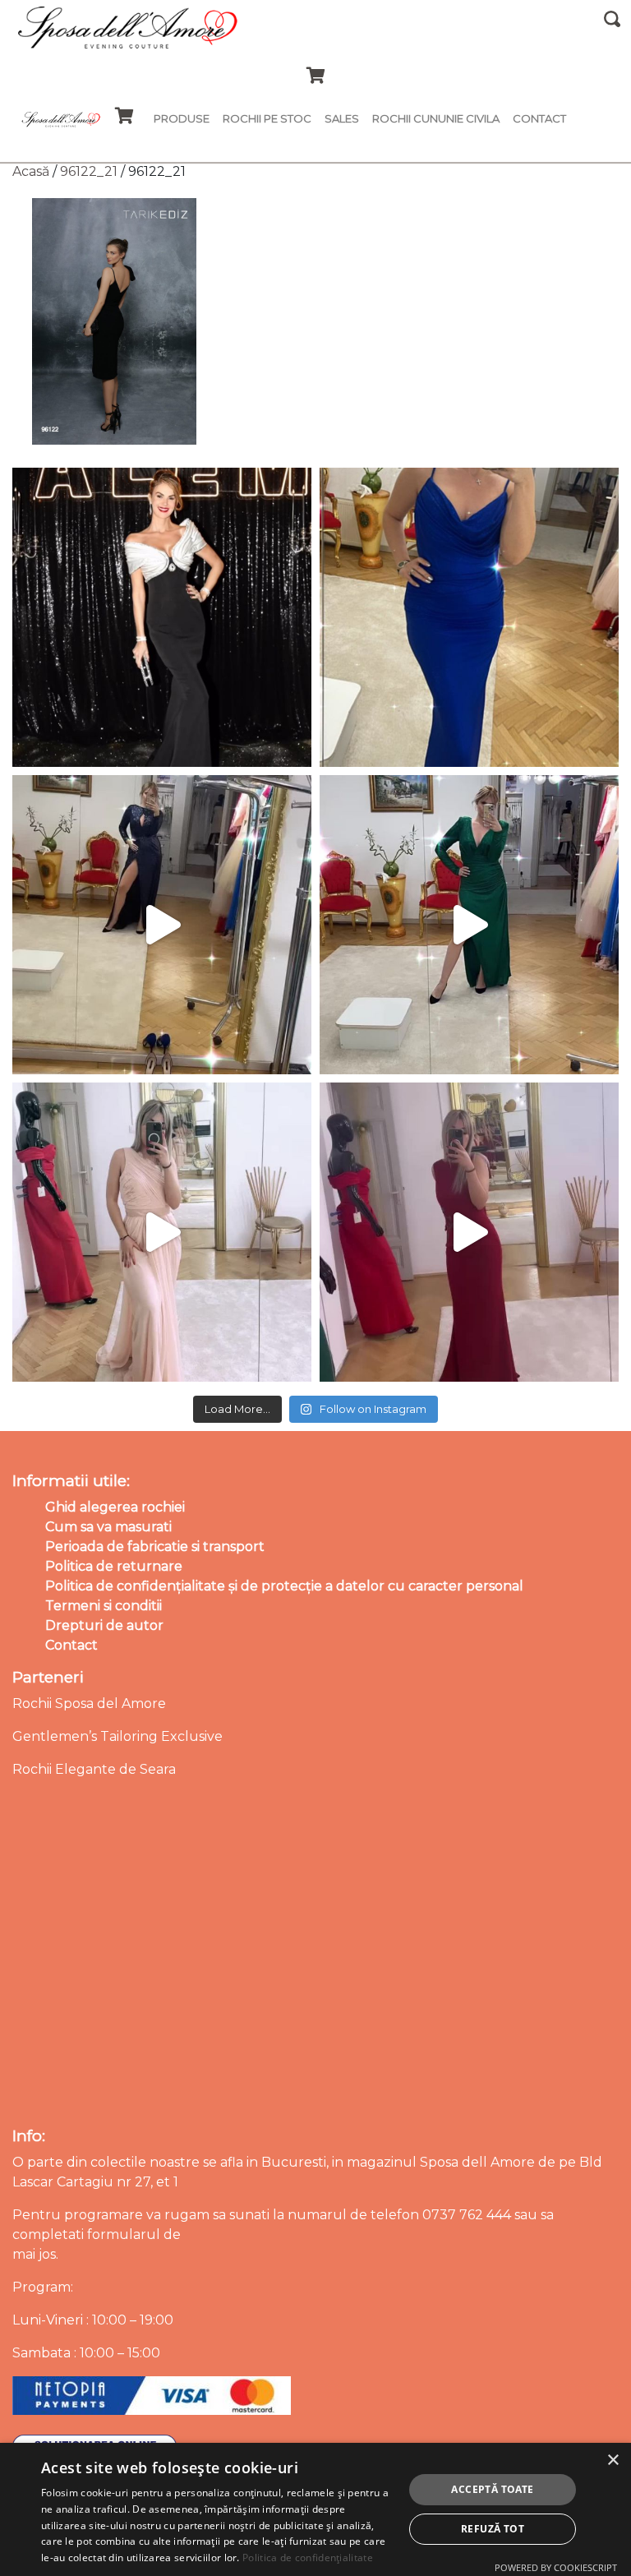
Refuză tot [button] (493, 2529)
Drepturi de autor (104, 1625)
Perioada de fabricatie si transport (155, 1547)
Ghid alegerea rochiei (115, 1507)
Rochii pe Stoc (267, 118)
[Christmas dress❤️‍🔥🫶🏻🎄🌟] (469, 1232)
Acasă (31, 171)
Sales (342, 118)
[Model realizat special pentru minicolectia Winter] (162, 925)
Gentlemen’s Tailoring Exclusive (117, 1736)
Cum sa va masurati (108, 1527)
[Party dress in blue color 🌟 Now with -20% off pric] (469, 617)
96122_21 (89, 171)
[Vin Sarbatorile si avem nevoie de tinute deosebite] (469, 925)
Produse (182, 118)
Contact (539, 118)
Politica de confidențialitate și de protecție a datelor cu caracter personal (284, 1586)
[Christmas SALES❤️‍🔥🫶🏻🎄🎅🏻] (162, 1232)
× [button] (613, 2461)
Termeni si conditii (104, 1606)
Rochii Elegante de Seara (94, 1769)
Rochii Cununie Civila (436, 118)
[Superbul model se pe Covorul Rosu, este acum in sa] (162, 617)
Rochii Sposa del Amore (89, 1703)
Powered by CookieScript (556, 2567)
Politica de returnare (114, 1566)
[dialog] (315, 2509)
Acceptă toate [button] (492, 2489)
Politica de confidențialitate (308, 2558)
